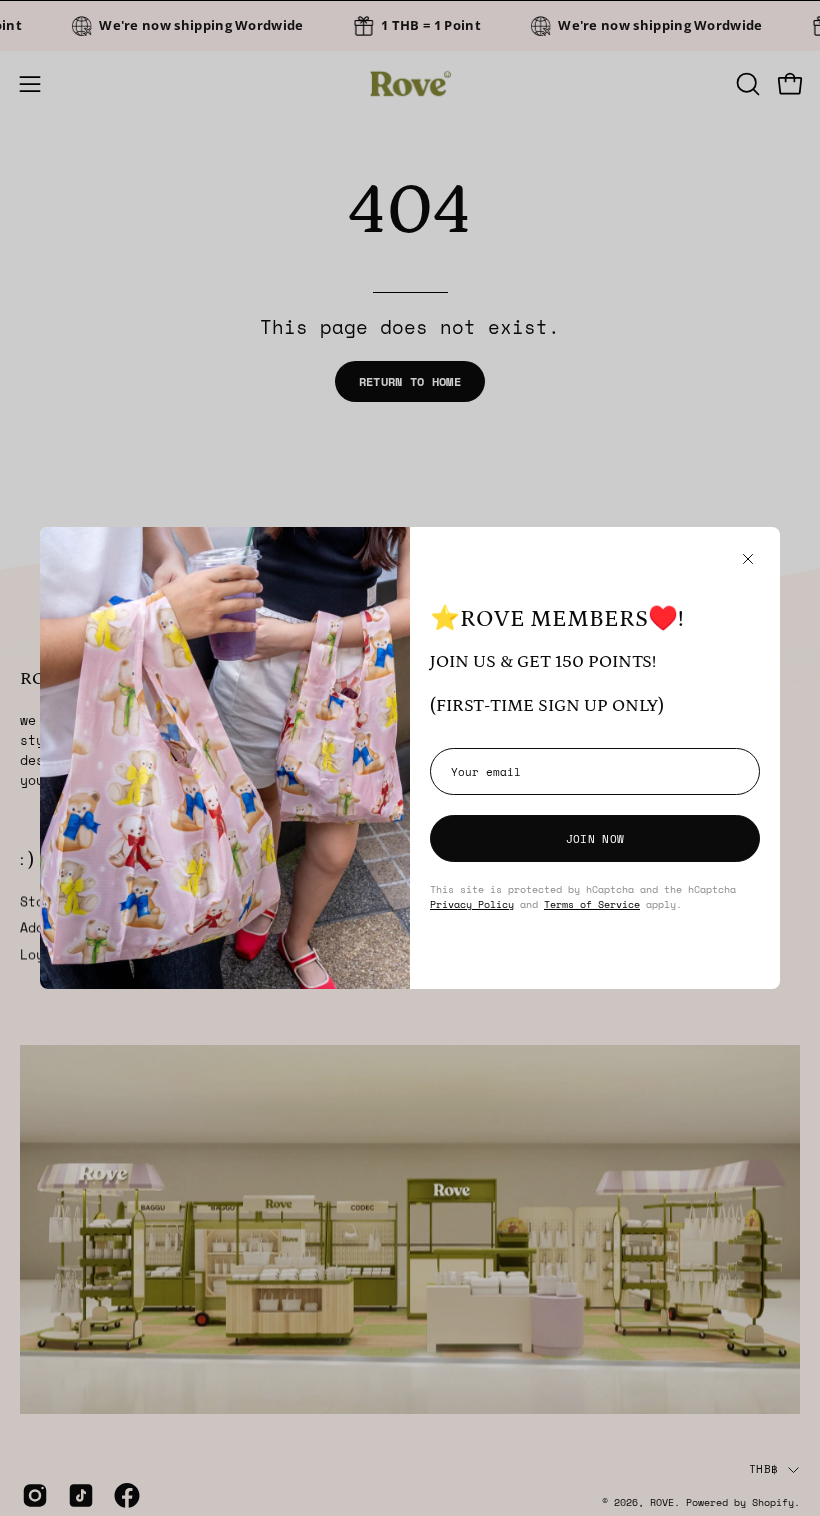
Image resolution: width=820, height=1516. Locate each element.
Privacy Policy (472, 904)
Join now (595, 838)
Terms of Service (592, 904)
